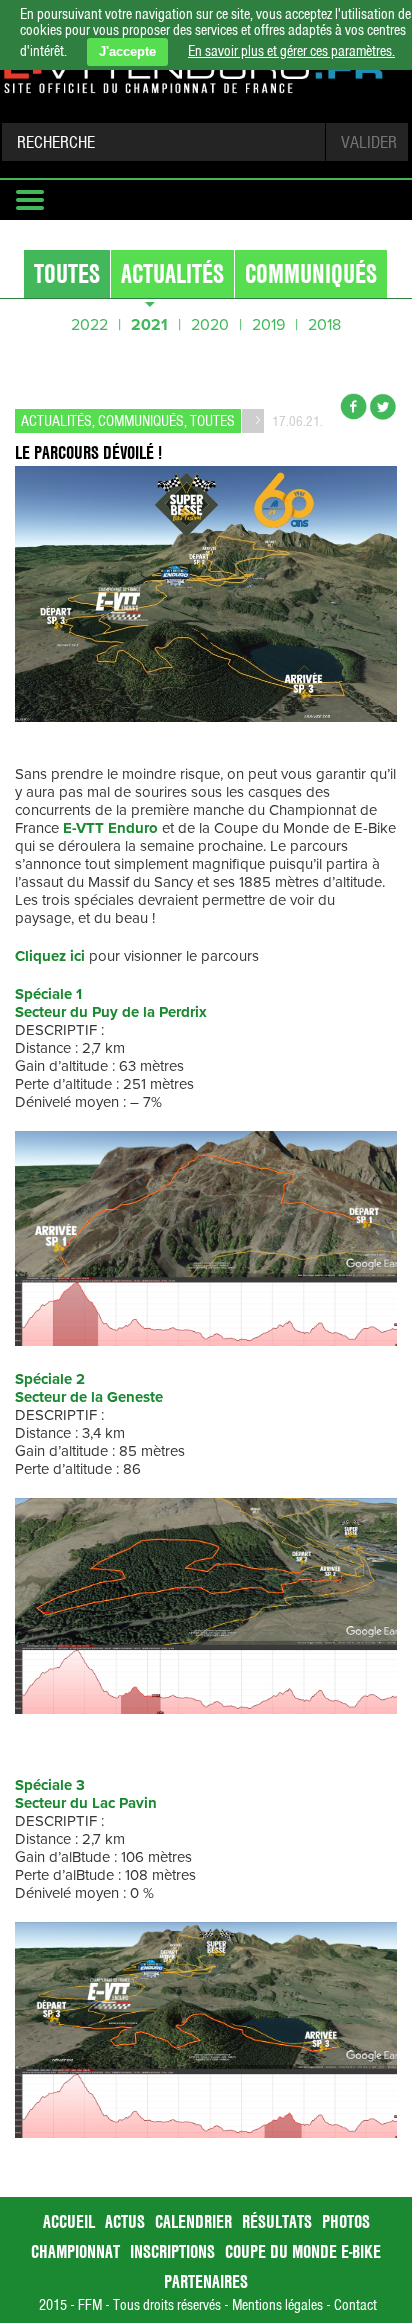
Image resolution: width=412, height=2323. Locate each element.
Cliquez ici (50, 956)
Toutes (67, 274)
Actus (125, 2221)
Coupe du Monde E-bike (303, 2251)
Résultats (277, 2221)
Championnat (75, 2251)
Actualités (172, 274)
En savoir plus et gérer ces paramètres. (291, 51)
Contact (355, 2305)
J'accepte (127, 51)
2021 (149, 325)
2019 (268, 325)
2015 (53, 2305)
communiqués (311, 274)
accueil (69, 2221)
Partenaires (206, 2281)
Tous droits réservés (167, 2305)
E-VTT (83, 828)
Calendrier (193, 2221)
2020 (210, 325)
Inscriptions (172, 2251)
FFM (90, 2305)
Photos (346, 2221)
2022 (89, 325)
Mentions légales (277, 2305)
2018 (324, 325)
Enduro (133, 828)
